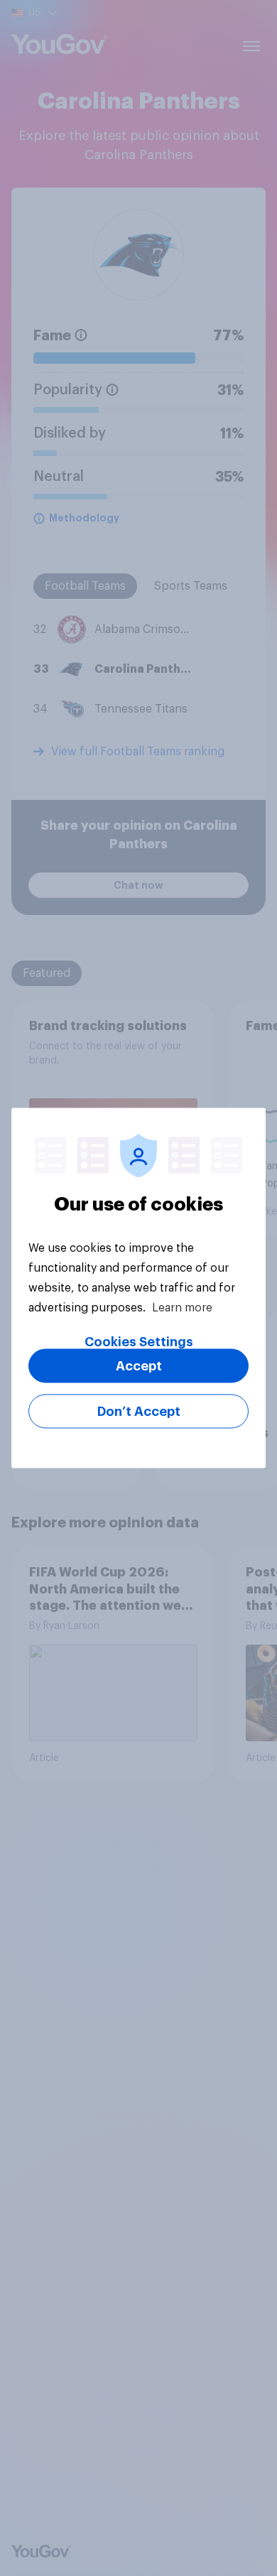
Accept (139, 1366)
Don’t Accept (139, 1412)
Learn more (182, 1308)
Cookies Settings (139, 1342)
